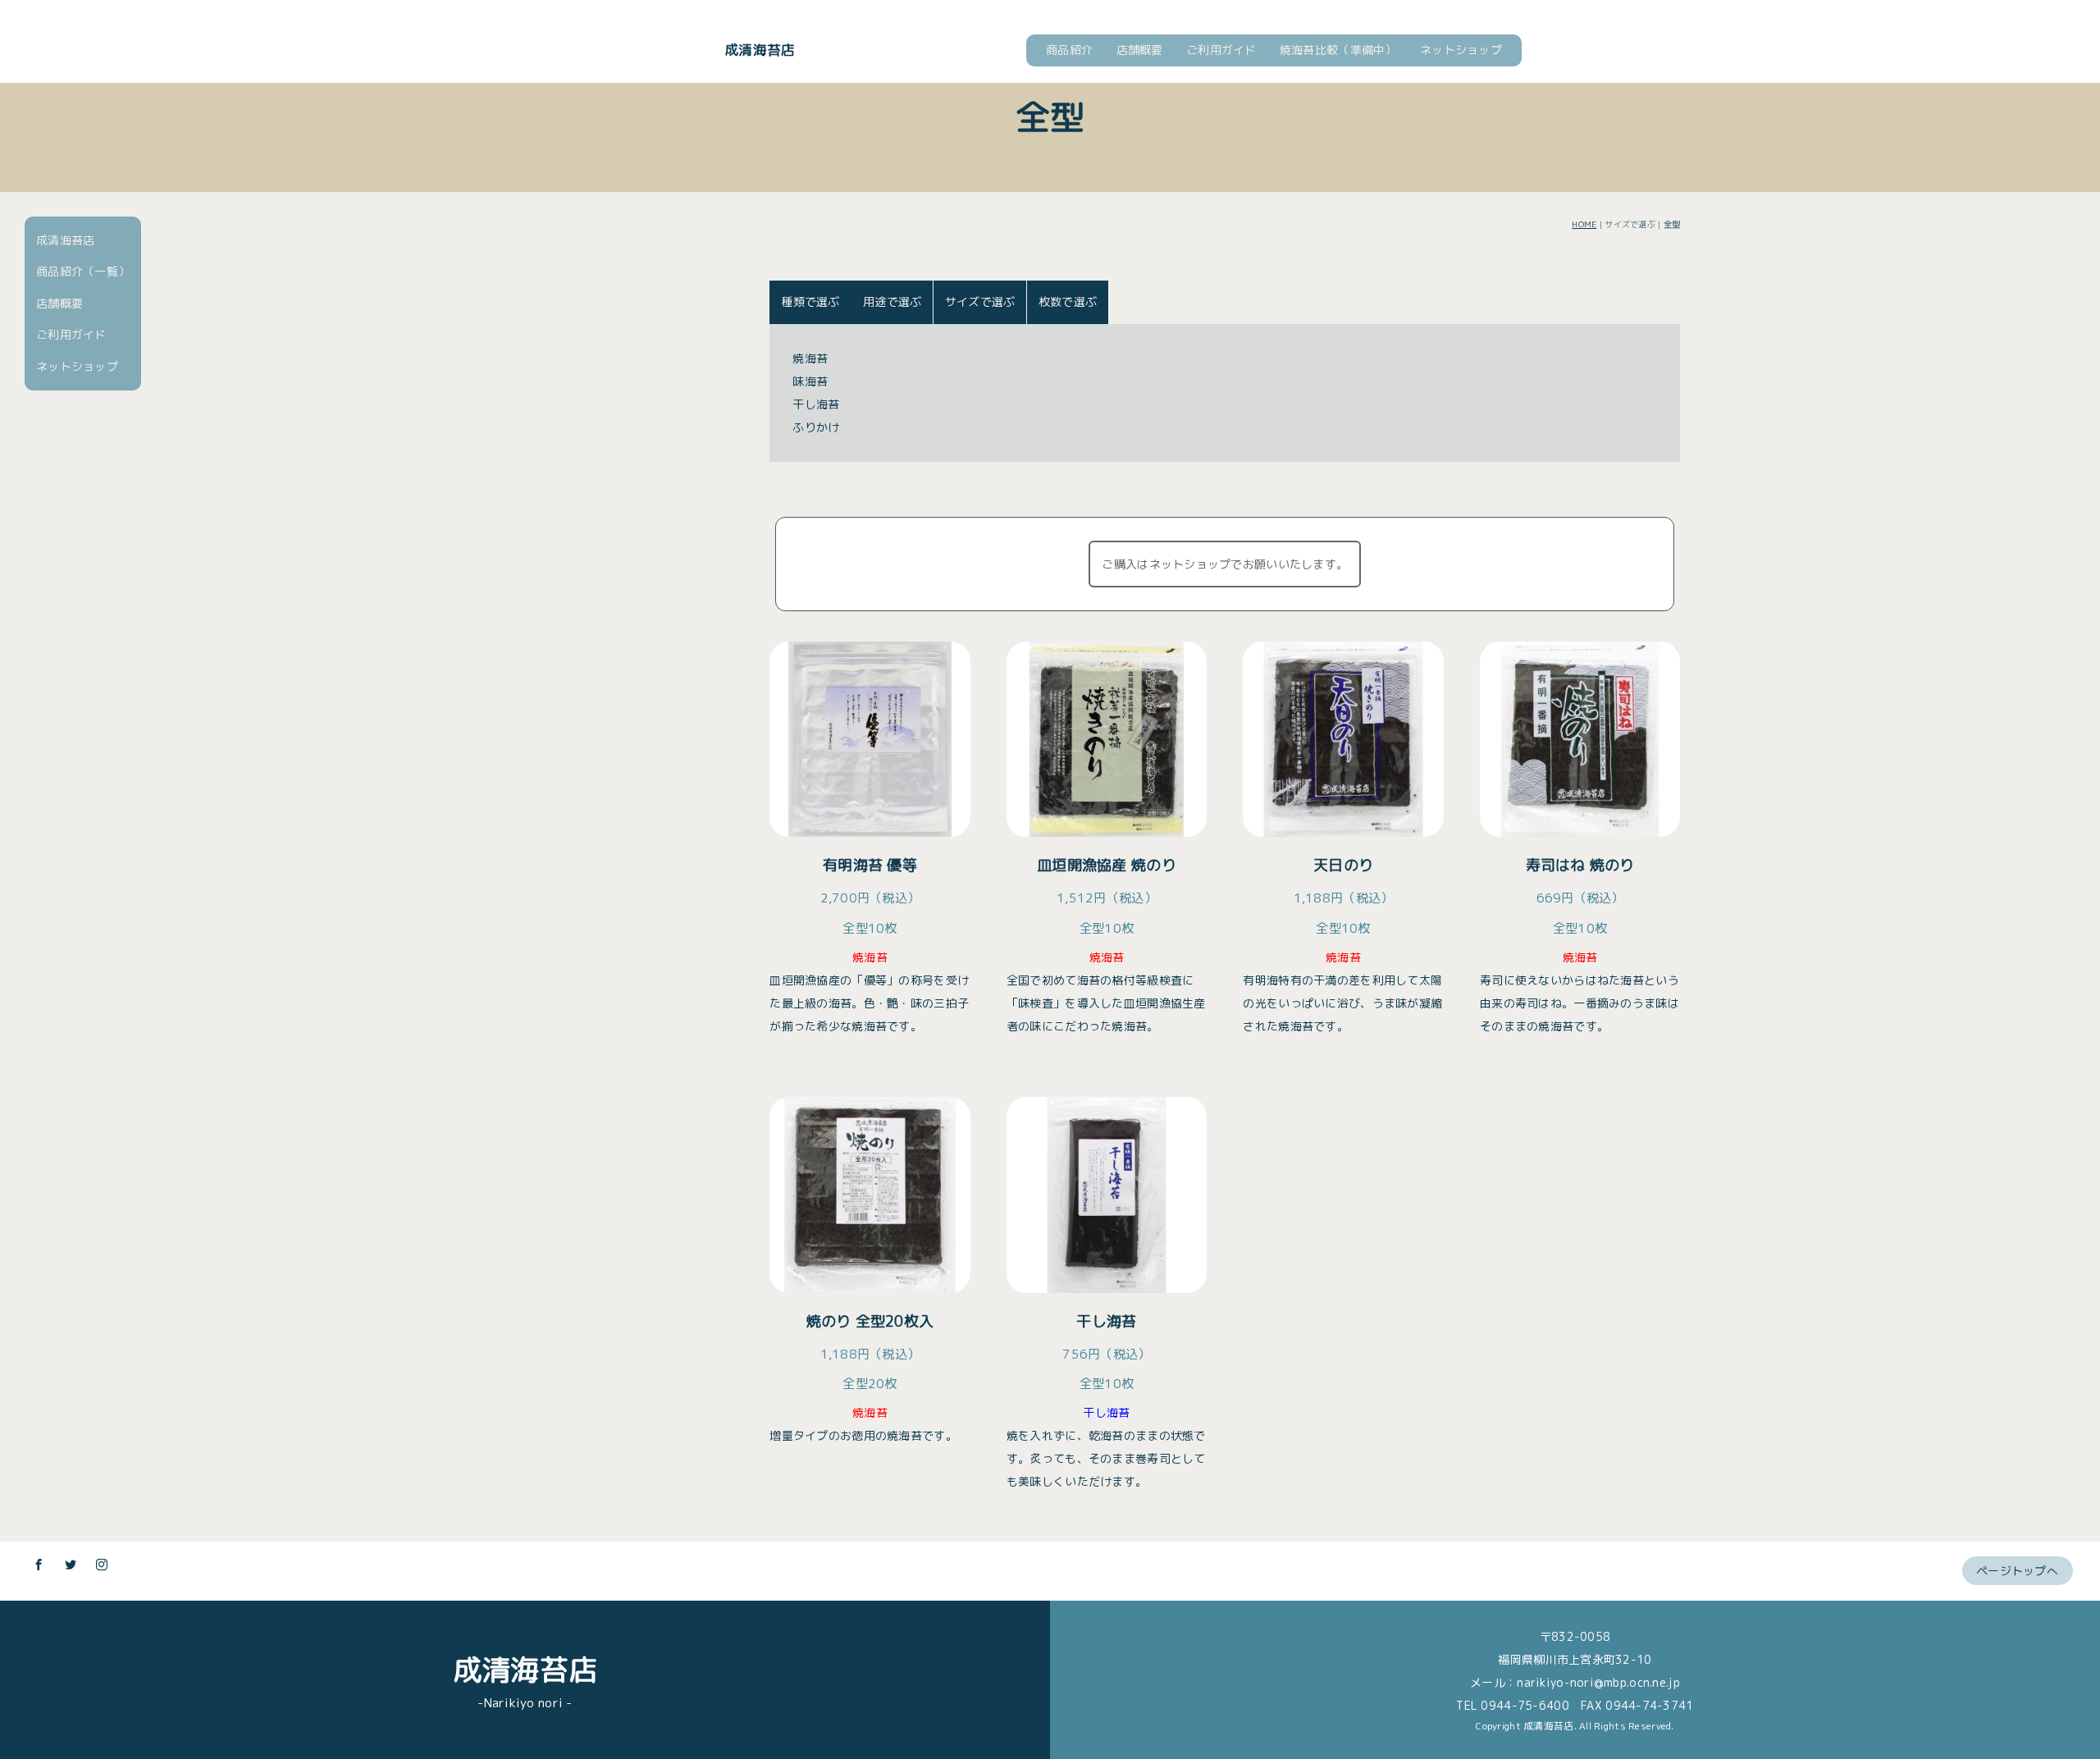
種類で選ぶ (810, 302)
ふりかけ (816, 427)
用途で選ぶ (892, 302)
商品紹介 (1069, 50)
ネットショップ (1461, 50)
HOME (1584, 224)
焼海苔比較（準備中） (1338, 50)
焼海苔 (810, 358)
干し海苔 (816, 404)
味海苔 (810, 381)
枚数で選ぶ (1068, 302)
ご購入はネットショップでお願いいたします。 (1225, 564)
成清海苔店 (760, 50)
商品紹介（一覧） (83, 271)
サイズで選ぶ (980, 302)
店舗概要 (1140, 50)
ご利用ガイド (1221, 50)
